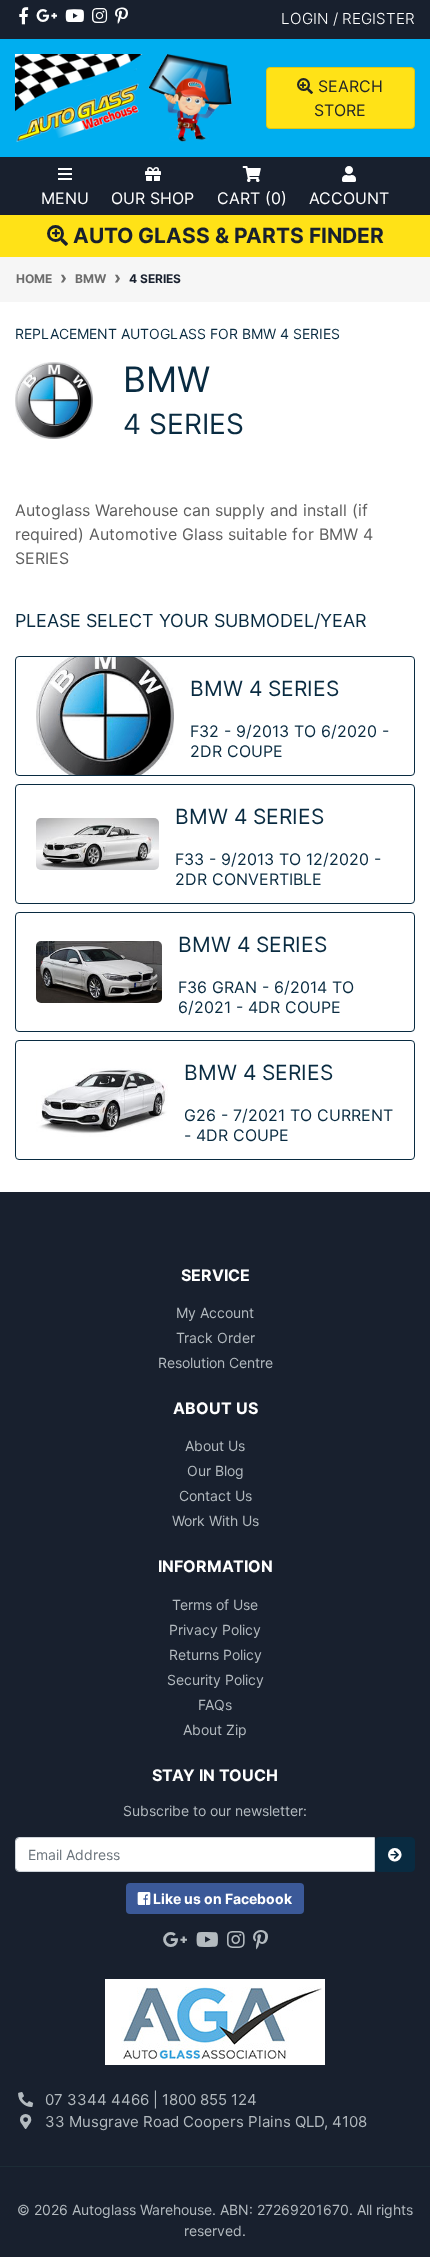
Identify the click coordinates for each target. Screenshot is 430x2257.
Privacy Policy (215, 1629)
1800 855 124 (209, 2099)
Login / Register (348, 18)
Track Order (215, 1337)
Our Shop (152, 198)
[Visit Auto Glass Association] (215, 2012)
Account (349, 198)
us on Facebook (222, 1898)
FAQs (215, 1704)
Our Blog (215, 1470)
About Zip (215, 1729)
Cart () (252, 198)
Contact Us (215, 1495)
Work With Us (215, 1520)
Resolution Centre (215, 1362)
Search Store (348, 98)
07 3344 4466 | (103, 2099)
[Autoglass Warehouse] (125, 96)
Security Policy (215, 1679)
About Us (215, 1445)
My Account (215, 1312)
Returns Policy (215, 1654)
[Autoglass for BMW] (54, 398)
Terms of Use (215, 1604)
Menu (65, 198)
